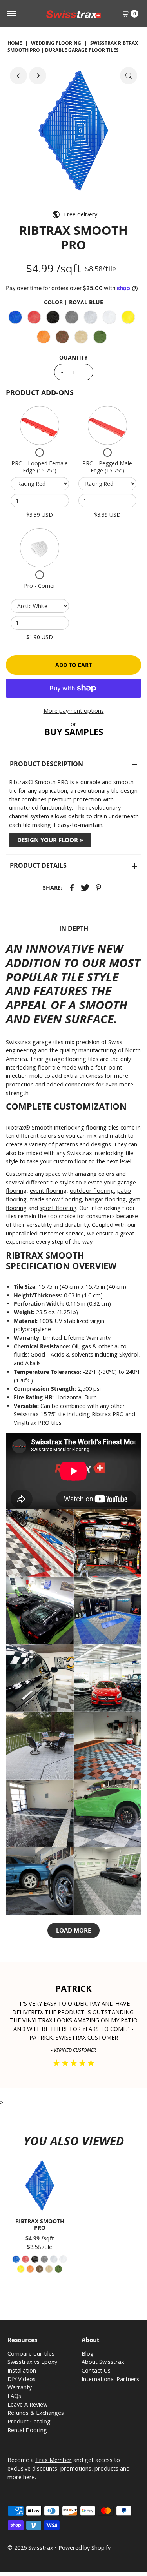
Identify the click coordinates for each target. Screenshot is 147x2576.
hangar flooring (105, 1199)
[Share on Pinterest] (98, 887)
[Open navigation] (12, 14)
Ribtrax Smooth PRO (40, 2224)
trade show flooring (56, 1199)
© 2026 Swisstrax (30, 2548)
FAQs (14, 2396)
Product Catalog (29, 2421)
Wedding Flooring (56, 43)
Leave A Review (27, 2404)
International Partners (110, 2379)
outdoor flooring (92, 1191)
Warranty (20, 2387)
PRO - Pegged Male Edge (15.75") (107, 467)
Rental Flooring (27, 2430)
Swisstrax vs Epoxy (32, 2362)
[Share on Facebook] (72, 887)
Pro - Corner (40, 586)
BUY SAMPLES (74, 732)
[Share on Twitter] (85, 887)
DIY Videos (22, 2379)
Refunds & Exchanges (36, 2413)
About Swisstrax (103, 2362)
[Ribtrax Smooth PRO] (40, 2186)
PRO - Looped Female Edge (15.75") (40, 467)
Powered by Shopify (84, 2548)
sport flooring (58, 1208)
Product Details (38, 865)
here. (30, 2477)
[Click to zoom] (129, 76)
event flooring (48, 1191)
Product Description (46, 764)
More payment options (74, 711)
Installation (22, 2370)
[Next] (38, 76)
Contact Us (96, 2370)
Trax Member (54, 2460)
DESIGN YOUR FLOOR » (50, 840)
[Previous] (18, 76)
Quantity (73, 357)
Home (15, 43)
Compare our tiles (31, 2353)
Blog (88, 2353)
